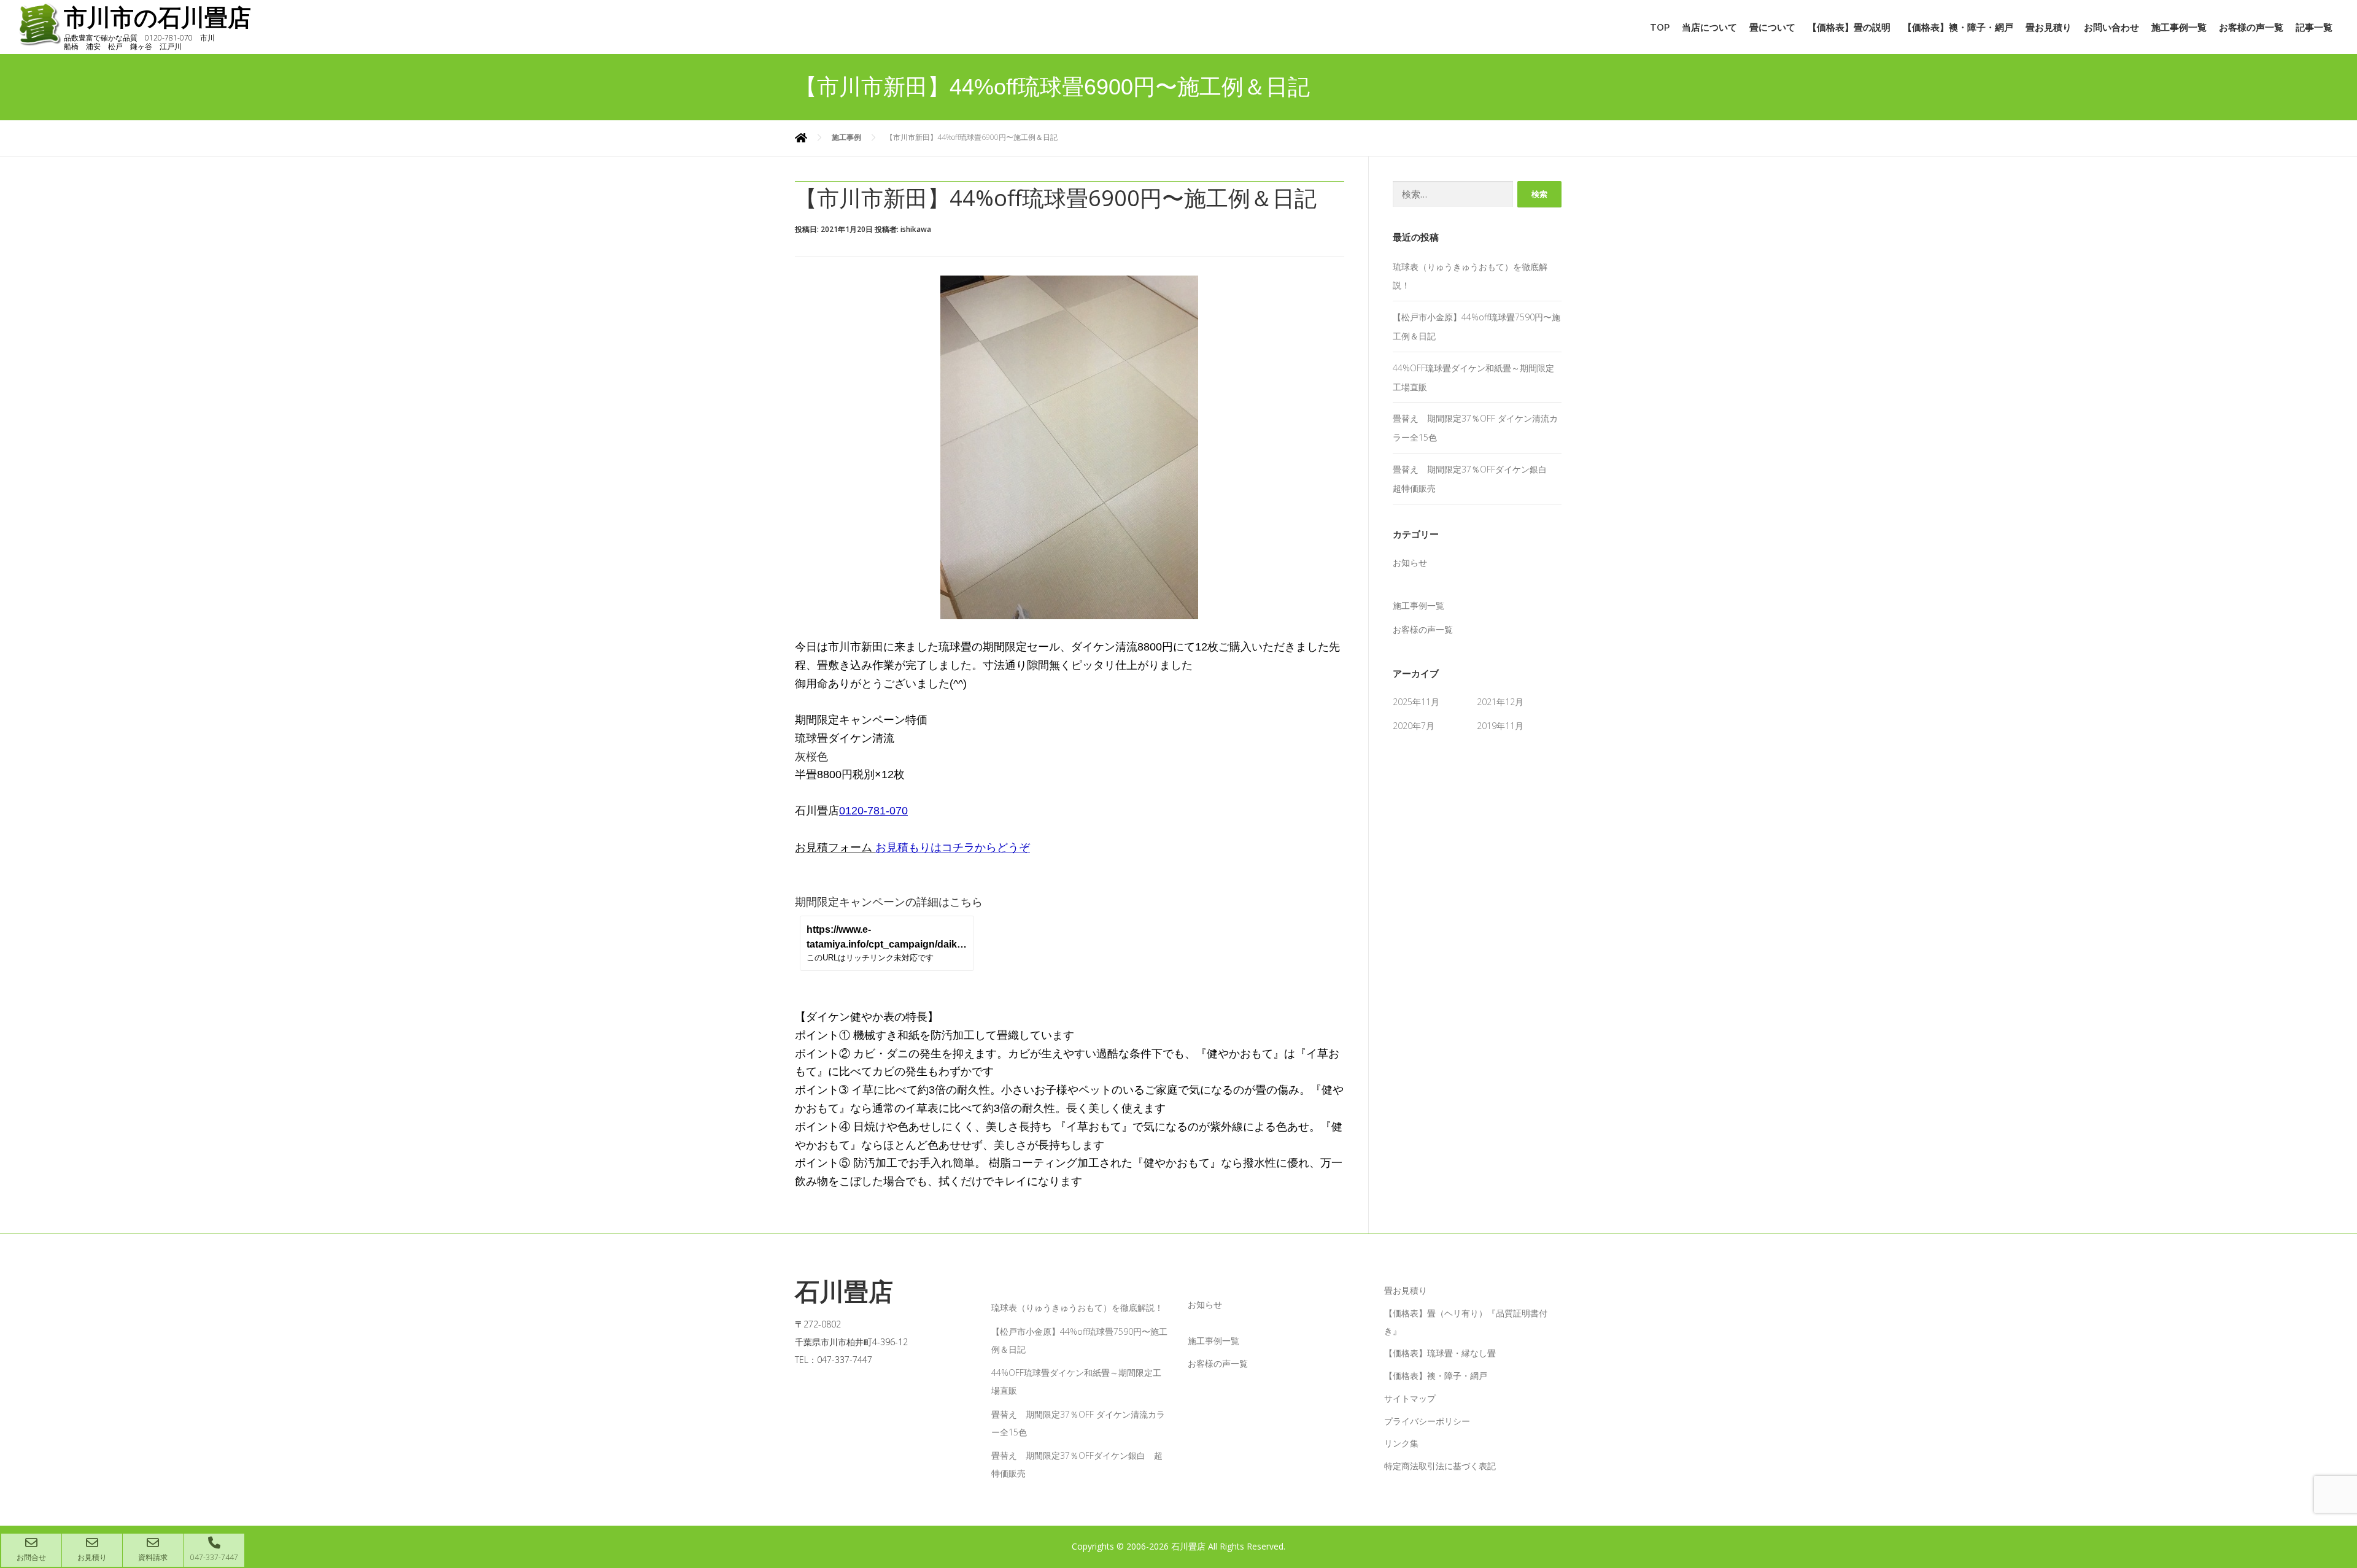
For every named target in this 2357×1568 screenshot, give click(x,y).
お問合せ (31, 1557)
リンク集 (1401, 1443)
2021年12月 (1500, 702)
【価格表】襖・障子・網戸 (1958, 28)
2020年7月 (1414, 726)
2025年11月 (1416, 702)
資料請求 (153, 1557)
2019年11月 (1500, 726)
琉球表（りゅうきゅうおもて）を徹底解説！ (1077, 1307)
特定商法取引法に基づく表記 (1440, 1466)
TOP (1660, 28)
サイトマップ (1410, 1398)
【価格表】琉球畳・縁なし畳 (1440, 1353)
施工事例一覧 (2179, 28)
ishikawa (916, 229)
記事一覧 (2314, 28)
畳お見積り (2049, 28)
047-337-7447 (214, 1557)
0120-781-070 (873, 811)
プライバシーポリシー (1427, 1421)
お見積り (92, 1557)
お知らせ (1410, 562)
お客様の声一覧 (2251, 28)
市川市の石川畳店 (157, 18)
